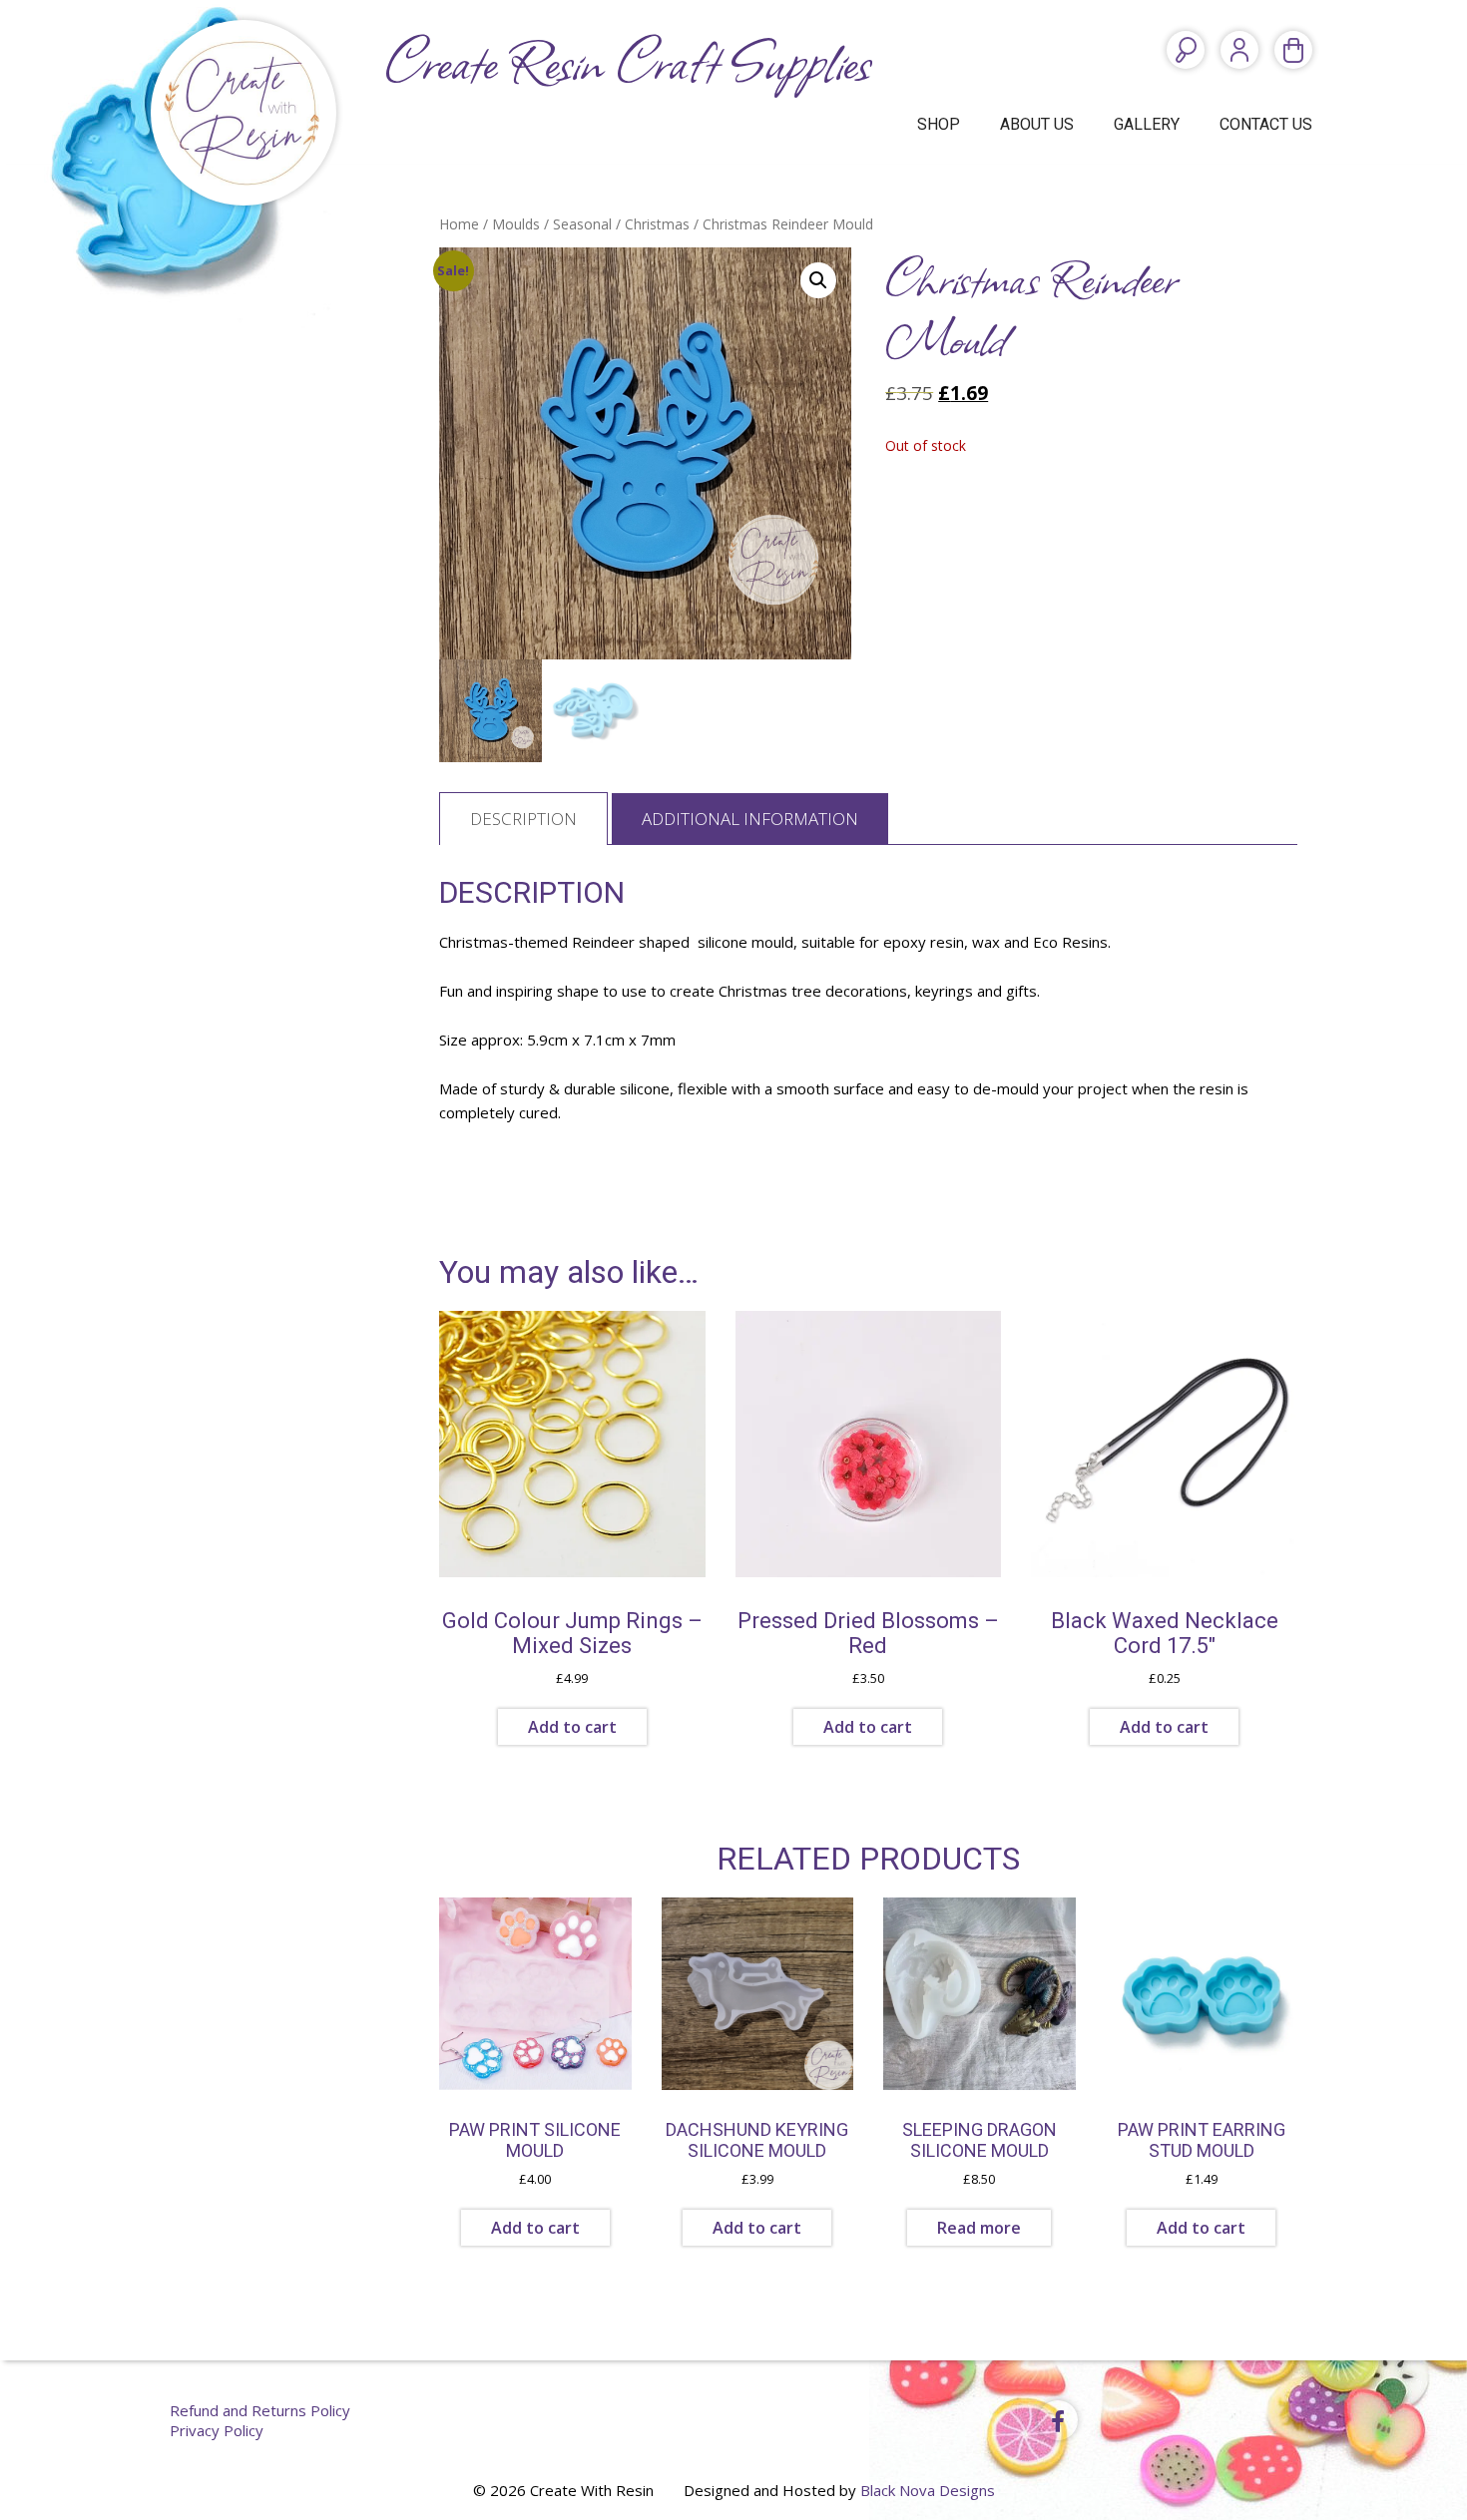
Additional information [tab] (750, 819)
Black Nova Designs (928, 2490)
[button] (818, 280)
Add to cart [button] (572, 1727)
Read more (979, 2228)
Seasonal (582, 224)
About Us (1037, 124)
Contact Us (1266, 124)
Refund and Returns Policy (260, 2410)
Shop (939, 124)
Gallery (1147, 124)
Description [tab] (523, 819)
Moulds (516, 224)
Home (459, 224)
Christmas (657, 224)
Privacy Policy (217, 2430)
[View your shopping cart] (1293, 50)
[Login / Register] (1239, 50)
